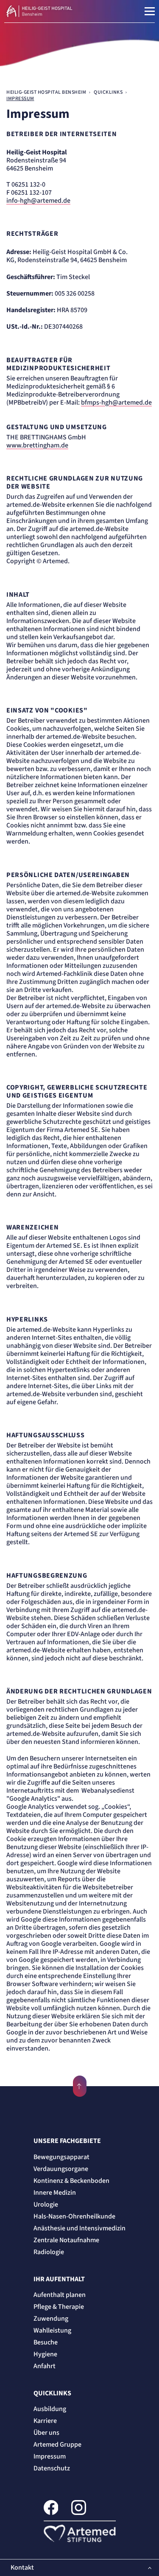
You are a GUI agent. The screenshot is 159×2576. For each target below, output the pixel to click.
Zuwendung (51, 2319)
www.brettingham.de (37, 446)
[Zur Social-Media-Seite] (51, 2509)
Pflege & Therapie (59, 2307)
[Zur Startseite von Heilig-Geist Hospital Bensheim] (58, 11)
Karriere (45, 2421)
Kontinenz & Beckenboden (71, 2181)
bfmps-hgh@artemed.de (116, 403)
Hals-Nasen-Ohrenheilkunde (74, 2216)
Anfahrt (45, 2366)
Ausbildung (50, 2409)
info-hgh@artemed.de (38, 201)
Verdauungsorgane (61, 2169)
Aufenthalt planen (60, 2295)
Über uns (46, 2433)
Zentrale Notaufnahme (66, 2240)
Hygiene (45, 2354)
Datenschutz (52, 2468)
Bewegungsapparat (61, 2157)
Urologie (46, 2204)
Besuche (46, 2342)
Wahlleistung (52, 2330)
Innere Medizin (55, 2193)
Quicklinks (52, 2393)
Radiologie (49, 2252)
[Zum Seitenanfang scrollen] (80, 2086)
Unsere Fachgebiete (67, 2141)
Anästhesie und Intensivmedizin (79, 2228)
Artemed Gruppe (57, 2445)
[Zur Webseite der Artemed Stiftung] (80, 2533)
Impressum (50, 2456)
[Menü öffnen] (150, 11)
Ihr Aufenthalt (59, 2279)
